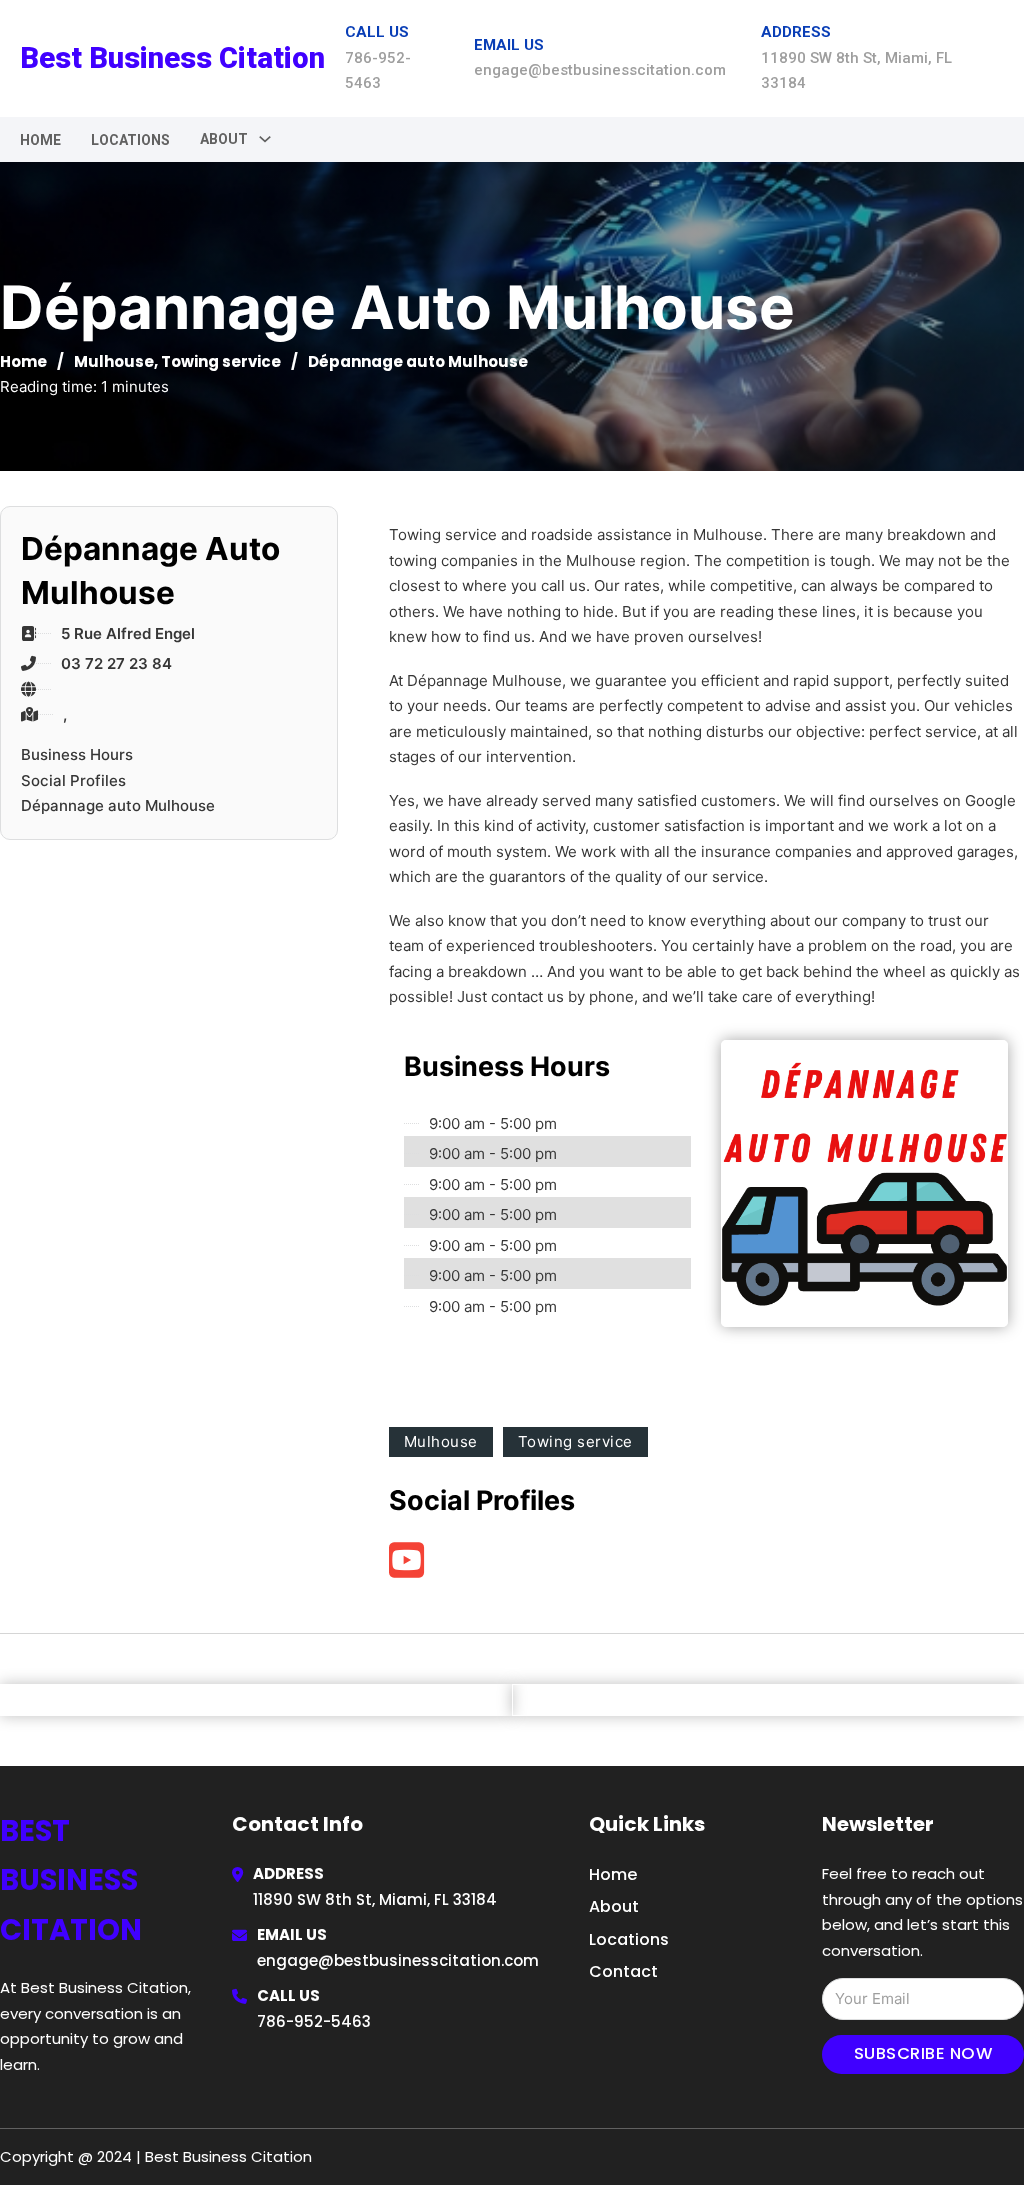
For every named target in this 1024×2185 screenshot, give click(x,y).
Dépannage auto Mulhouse (118, 805)
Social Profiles (73, 780)
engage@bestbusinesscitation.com (398, 1960)
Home (40, 140)
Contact (623, 1971)
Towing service (221, 361)
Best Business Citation (172, 58)
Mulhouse (114, 361)
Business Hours (77, 754)
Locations (130, 140)
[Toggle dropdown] (265, 139)
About (614, 1906)
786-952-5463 (314, 2021)
